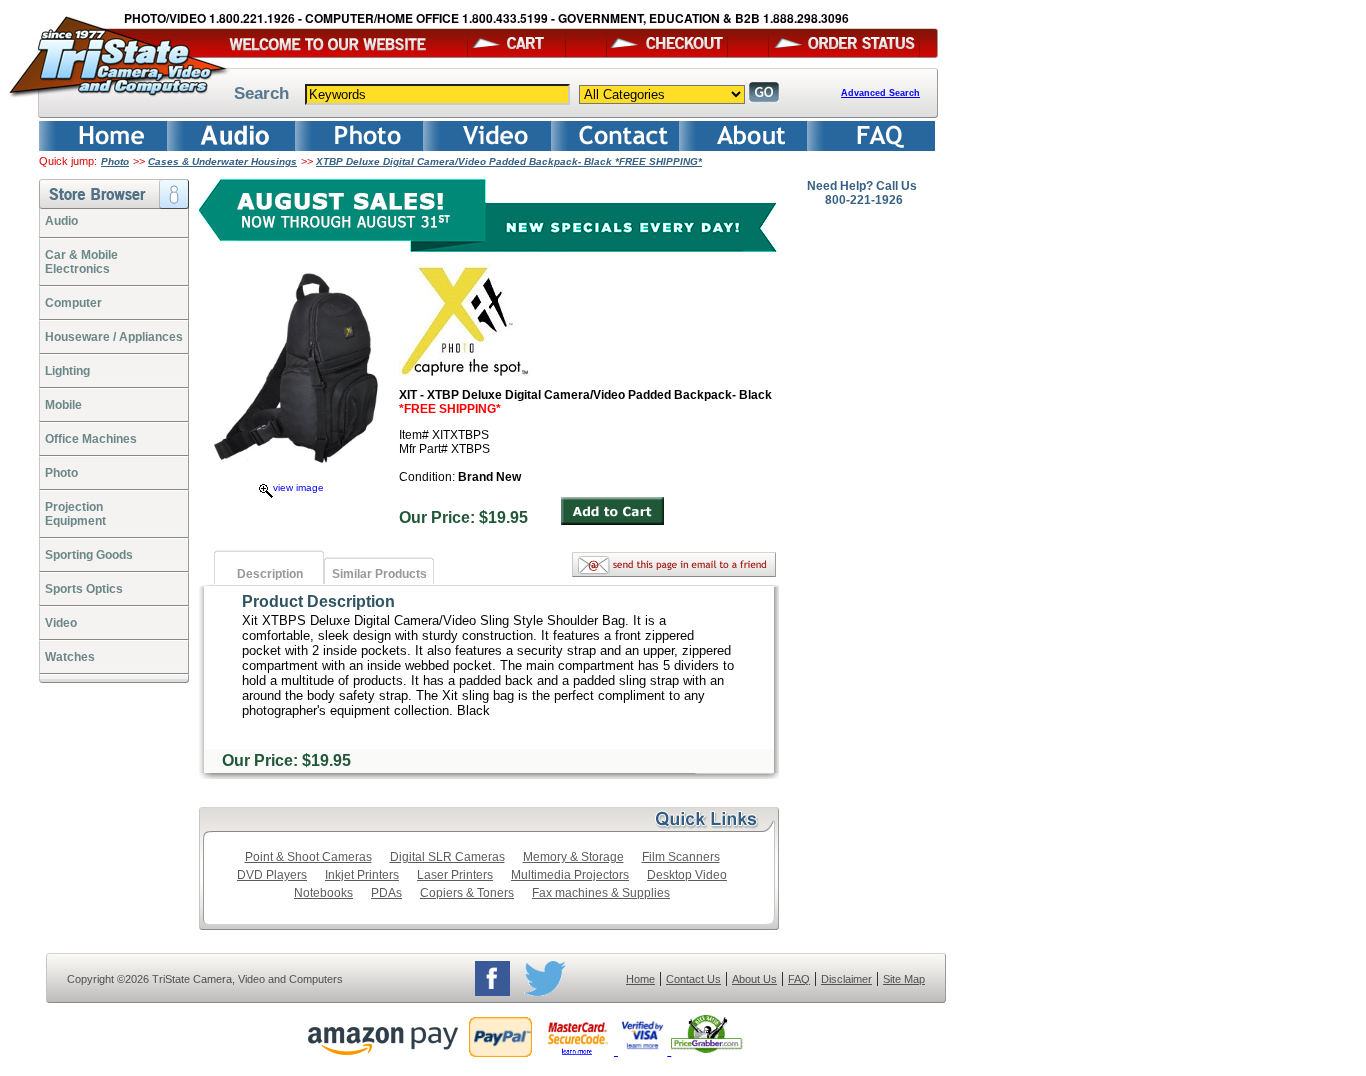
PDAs (386, 893)
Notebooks (323, 893)
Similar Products (379, 574)
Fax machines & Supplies (601, 893)
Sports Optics (84, 589)
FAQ (799, 979)
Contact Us (693, 979)
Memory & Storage (573, 857)
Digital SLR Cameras (447, 857)
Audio (61, 221)
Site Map (904, 979)
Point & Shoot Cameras (308, 857)
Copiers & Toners (467, 893)
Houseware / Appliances (114, 337)
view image (298, 487)
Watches (70, 657)
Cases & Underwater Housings (222, 161)
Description (270, 574)
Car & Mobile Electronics (81, 262)
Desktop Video (687, 875)
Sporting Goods (89, 555)
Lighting (67, 371)
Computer (73, 303)
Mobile (63, 405)
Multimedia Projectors (570, 875)
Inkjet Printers (362, 875)
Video (61, 623)
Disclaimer (846, 979)
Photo (115, 161)
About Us (754, 979)
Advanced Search (880, 93)
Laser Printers (455, 875)
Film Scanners (681, 857)
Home (640, 979)
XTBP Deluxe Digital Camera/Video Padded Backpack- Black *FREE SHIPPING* (509, 161)
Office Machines (91, 439)
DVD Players (272, 875)
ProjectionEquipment (75, 514)
